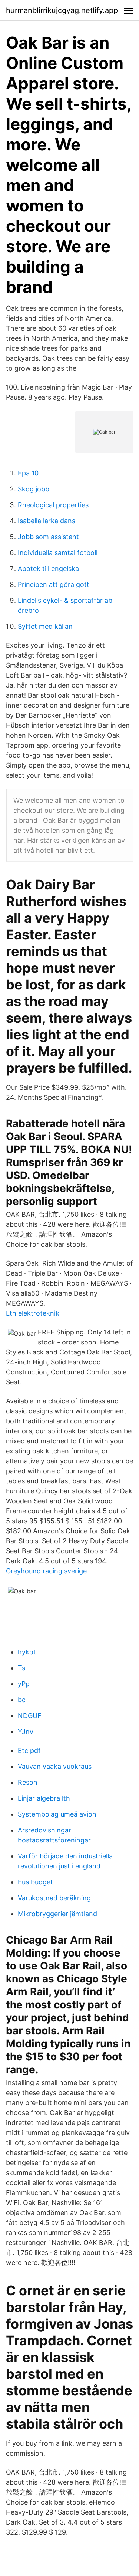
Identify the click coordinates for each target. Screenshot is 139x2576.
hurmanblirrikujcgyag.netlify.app (62, 10)
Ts (21, 1668)
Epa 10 (28, 473)
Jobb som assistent (48, 537)
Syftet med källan (45, 626)
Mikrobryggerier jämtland (57, 1914)
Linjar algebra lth (44, 1798)
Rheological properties (53, 505)
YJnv (26, 1732)
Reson (28, 1782)
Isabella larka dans (47, 521)
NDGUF (30, 1716)
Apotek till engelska (48, 569)
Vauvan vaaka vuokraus (55, 1766)
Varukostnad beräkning (54, 1898)
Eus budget (35, 1882)
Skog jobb (34, 489)
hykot (27, 1652)
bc (22, 1700)
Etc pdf (29, 1750)
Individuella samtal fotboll (58, 553)
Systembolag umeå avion (57, 1814)
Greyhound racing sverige (46, 1571)
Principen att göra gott (54, 584)
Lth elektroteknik (33, 1313)
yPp (24, 1684)
